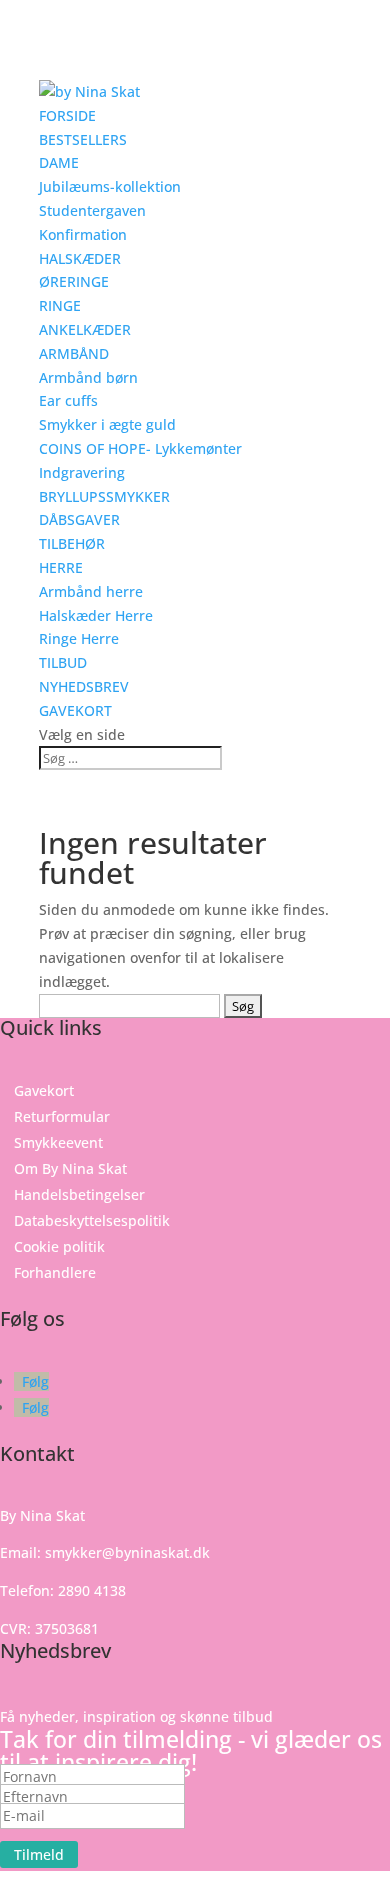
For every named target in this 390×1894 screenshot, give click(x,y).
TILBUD (63, 662)
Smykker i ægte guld (107, 424)
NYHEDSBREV (84, 686)
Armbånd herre (91, 591)
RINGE (60, 305)
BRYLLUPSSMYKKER (104, 496)
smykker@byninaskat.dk (127, 1552)
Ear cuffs (68, 400)
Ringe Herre (79, 638)
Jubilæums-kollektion (110, 186)
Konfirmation (83, 234)
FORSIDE (67, 115)
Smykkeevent (58, 1142)
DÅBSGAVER (79, 519)
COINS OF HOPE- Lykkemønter (140, 448)
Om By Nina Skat (70, 1168)
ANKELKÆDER (85, 329)
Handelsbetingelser (79, 1194)
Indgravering (82, 472)
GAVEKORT (75, 710)
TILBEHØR (72, 543)
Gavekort (44, 1090)
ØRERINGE (74, 281)
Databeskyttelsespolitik (92, 1220)
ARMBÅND (74, 353)
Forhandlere (55, 1272)
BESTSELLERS (83, 139)
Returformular (62, 1116)
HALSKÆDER (80, 258)
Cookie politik (59, 1246)
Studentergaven (92, 210)
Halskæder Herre (96, 615)
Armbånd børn (88, 377)
